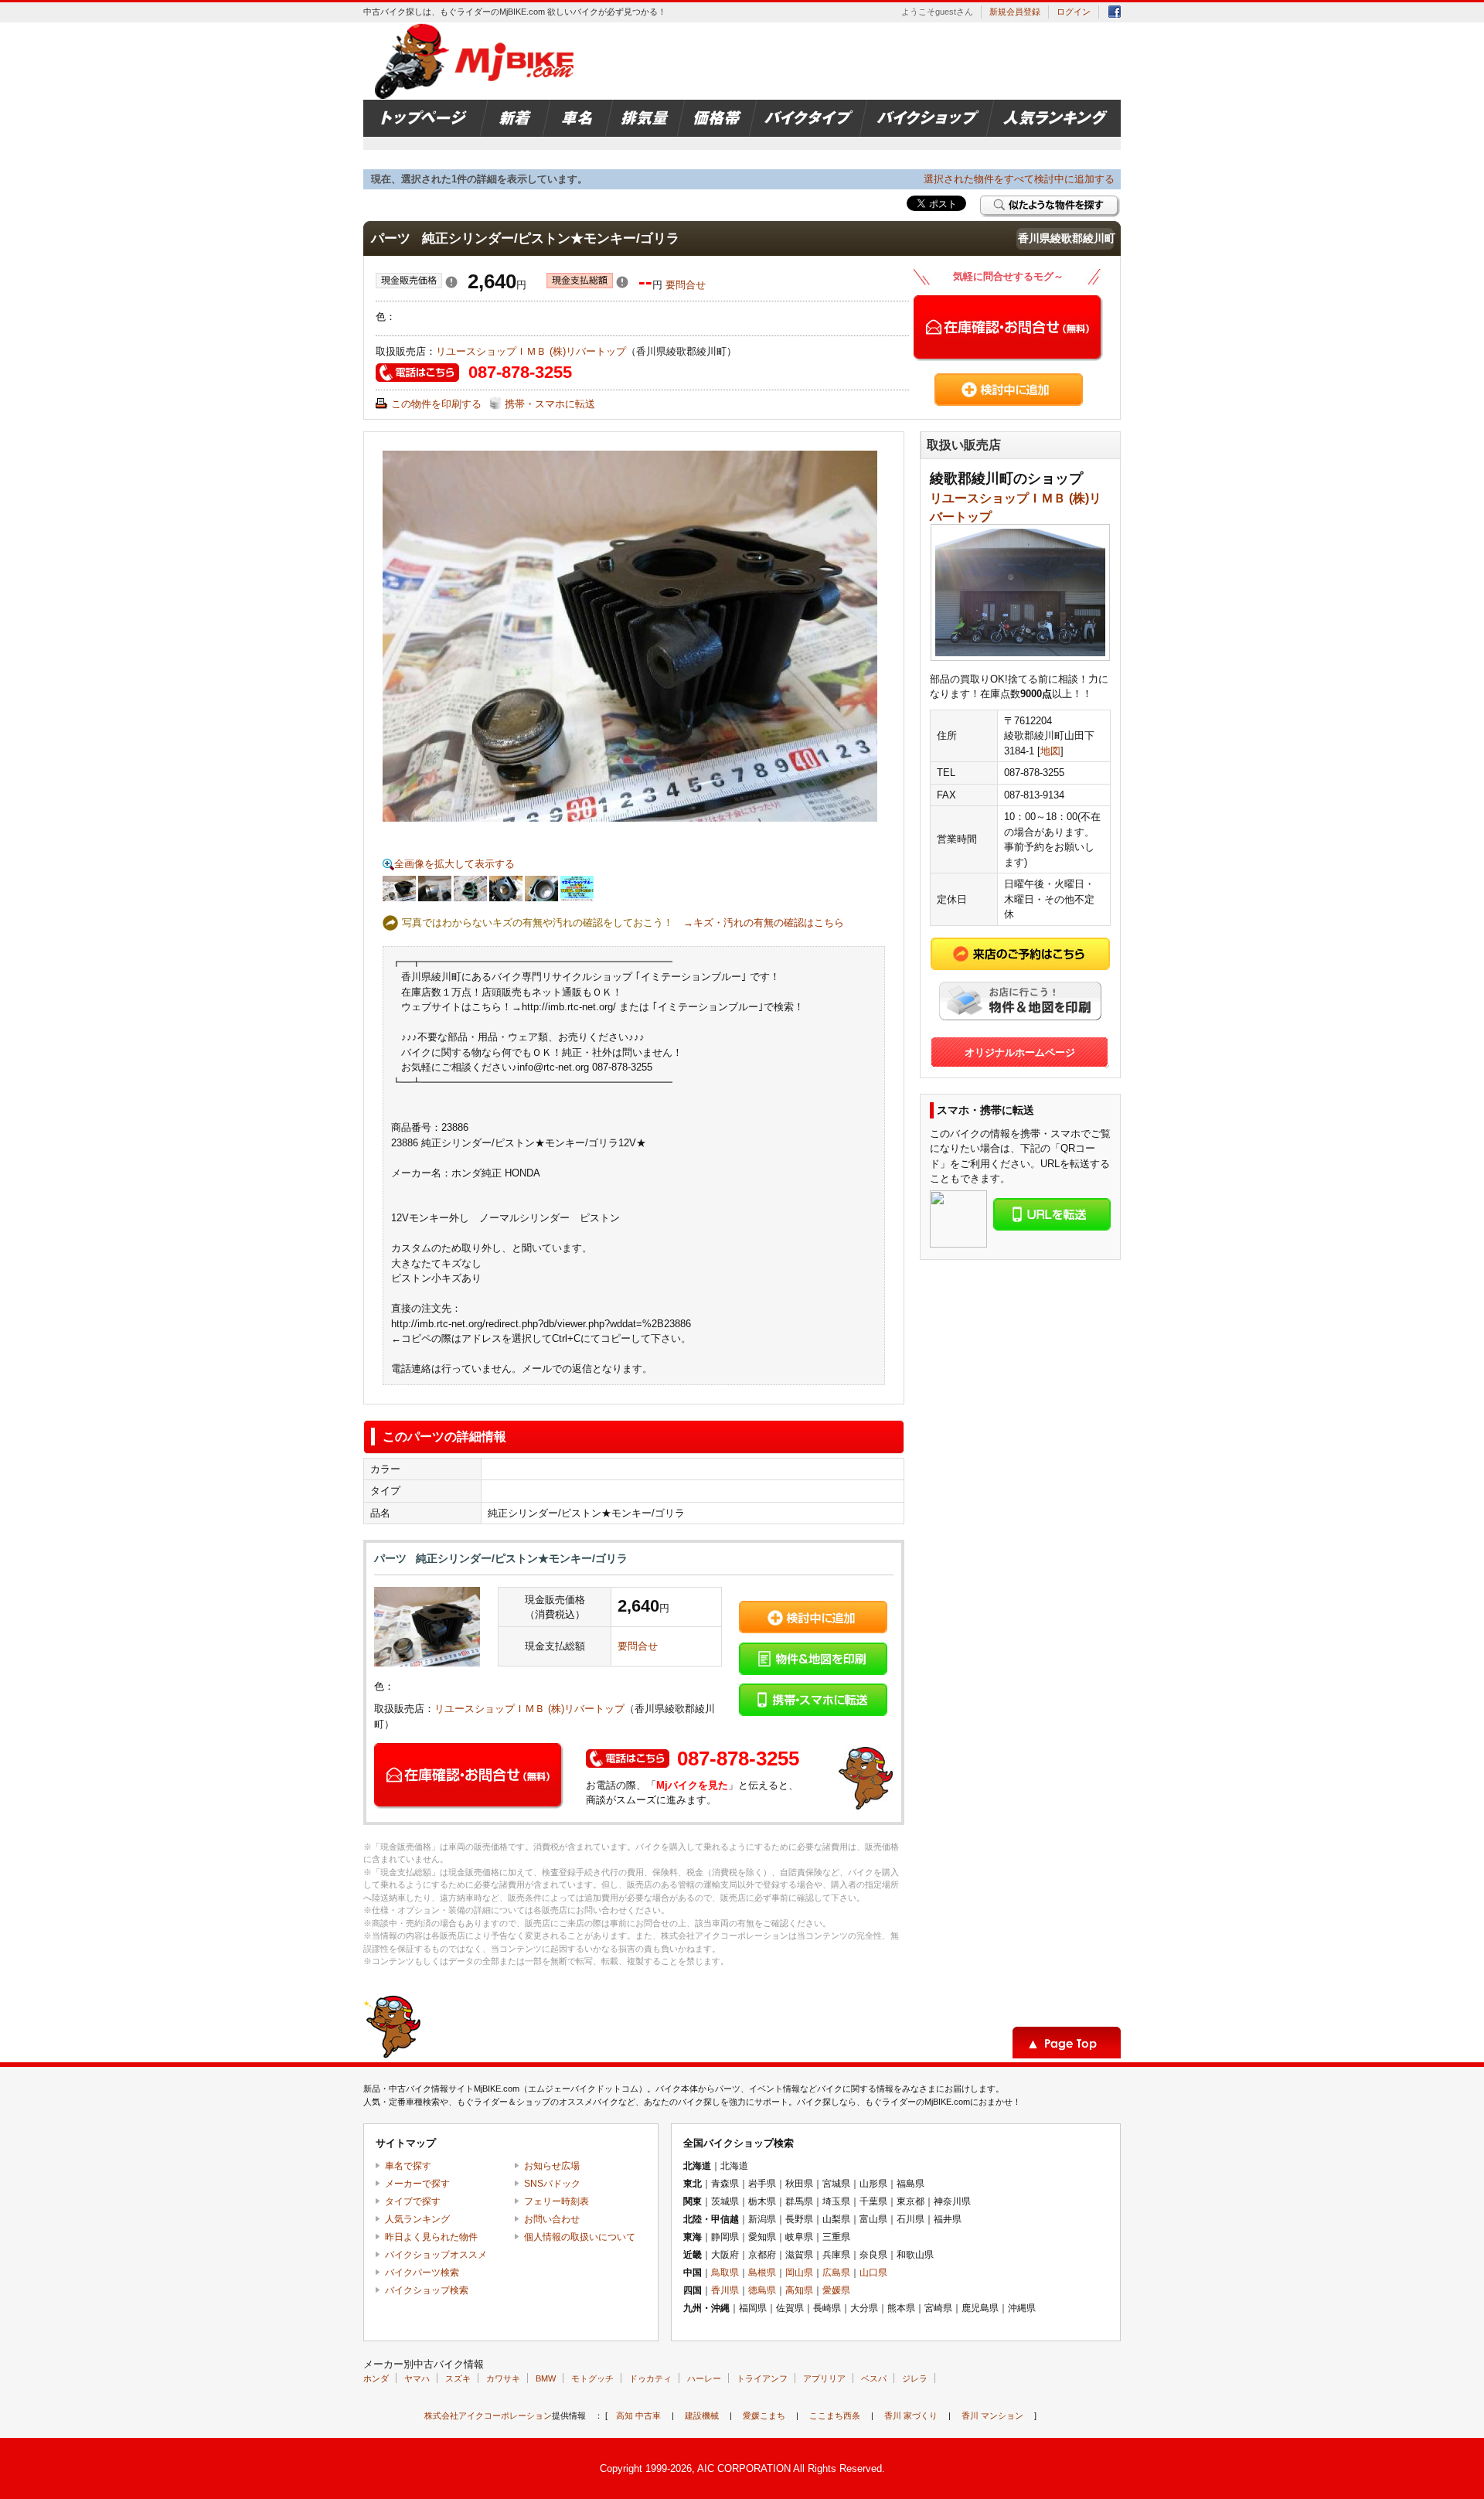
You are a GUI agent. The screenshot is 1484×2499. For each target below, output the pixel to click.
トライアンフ (762, 2378)
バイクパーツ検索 (422, 2273)
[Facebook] (1115, 14)
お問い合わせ (552, 2219)
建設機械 (702, 2416)
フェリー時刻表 (556, 2201)
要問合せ (686, 285)
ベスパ (874, 2378)
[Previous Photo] (501, 636)
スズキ (458, 2378)
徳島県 (762, 2290)
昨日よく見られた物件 (431, 2237)
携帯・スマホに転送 (550, 404)
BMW (546, 2378)
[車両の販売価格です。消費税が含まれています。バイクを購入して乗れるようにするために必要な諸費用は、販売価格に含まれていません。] (451, 285)
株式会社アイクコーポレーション (488, 2416)
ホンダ (376, 2378)
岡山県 (799, 2273)
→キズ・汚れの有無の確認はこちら (764, 923)
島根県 (762, 2273)
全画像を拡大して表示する (454, 864)
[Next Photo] (759, 636)
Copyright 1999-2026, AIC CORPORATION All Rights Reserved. (742, 2468)
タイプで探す (413, 2201)
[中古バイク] (477, 61)
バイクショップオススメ (436, 2255)
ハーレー (704, 2378)
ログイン (1074, 12)
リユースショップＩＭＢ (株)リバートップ (531, 351)
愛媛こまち (764, 2416)
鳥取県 (725, 2273)
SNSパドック (552, 2184)
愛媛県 (836, 2290)
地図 (1050, 751)
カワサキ (503, 2378)
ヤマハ (417, 2378)
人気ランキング (417, 2219)
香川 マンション (992, 2416)
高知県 (799, 2290)
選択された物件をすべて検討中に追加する (1019, 179)
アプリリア (824, 2378)
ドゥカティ (650, 2378)
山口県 (873, 2273)
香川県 (725, 2290)
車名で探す (408, 2166)
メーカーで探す (417, 2184)
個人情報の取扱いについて (580, 2237)
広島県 (836, 2273)
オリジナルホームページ (1020, 1052)
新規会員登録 (1015, 12)
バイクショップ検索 (427, 2290)
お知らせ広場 (552, 2166)
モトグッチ (592, 2378)
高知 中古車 (638, 2416)
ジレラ (915, 2378)
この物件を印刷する (436, 404)
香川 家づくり (911, 2416)
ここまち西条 (835, 2416)
